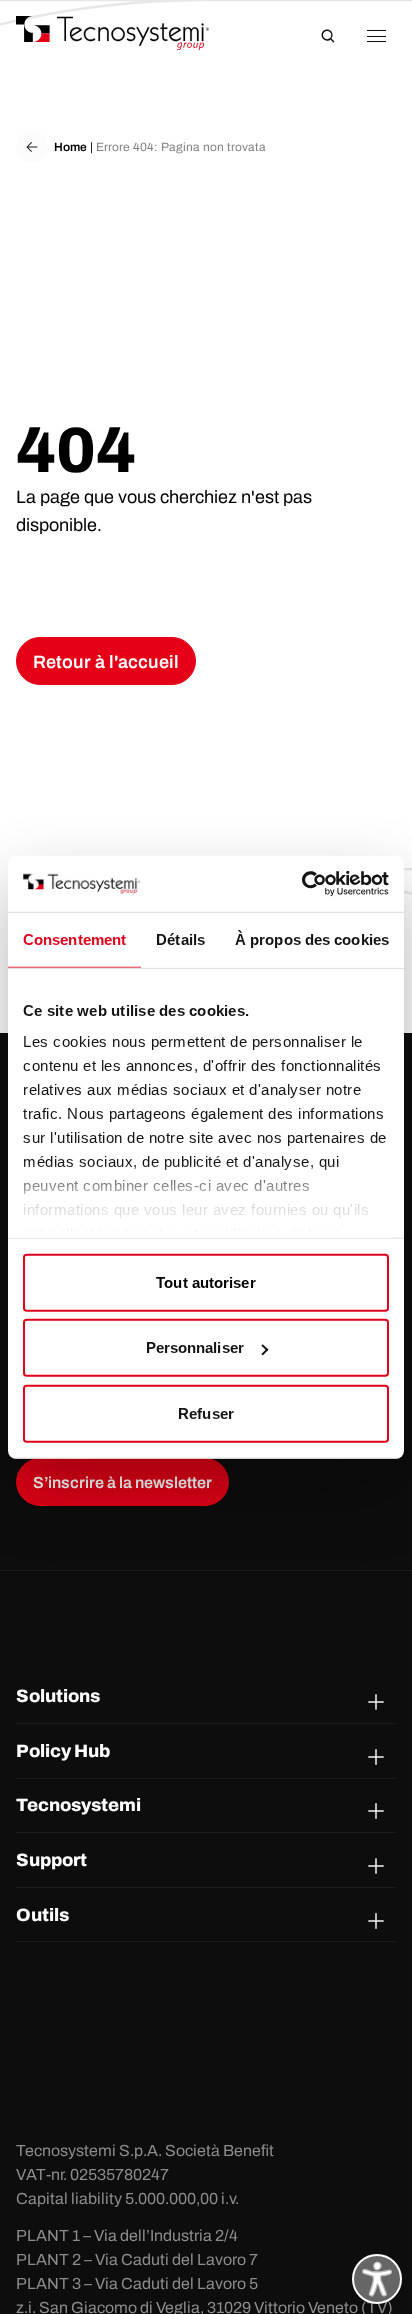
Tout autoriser (205, 1281)
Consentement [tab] (74, 938)
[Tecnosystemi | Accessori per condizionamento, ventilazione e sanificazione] (131, 33)
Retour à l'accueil (106, 662)
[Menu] (376, 36)
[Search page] (328, 36)
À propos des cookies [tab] (312, 938)
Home (70, 147)
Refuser (206, 1412)
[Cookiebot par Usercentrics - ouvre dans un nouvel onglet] (301, 884)
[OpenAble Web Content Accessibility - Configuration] (377, 2279)
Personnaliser (195, 1347)
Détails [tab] (180, 938)
